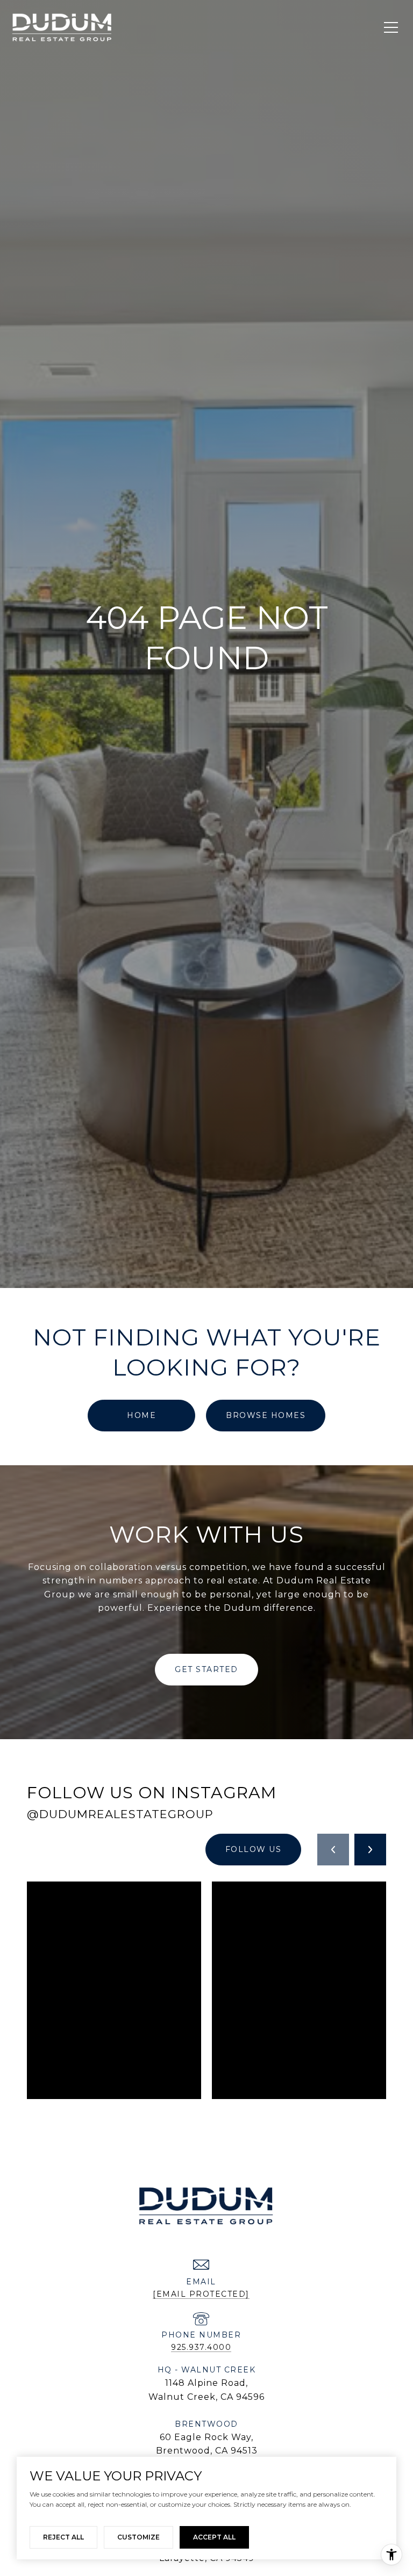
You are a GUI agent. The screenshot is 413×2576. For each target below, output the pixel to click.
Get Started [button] (206, 1669)
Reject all (63, 2537)
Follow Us (254, 1849)
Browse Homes (266, 1415)
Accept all (214, 2537)
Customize (138, 2537)
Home (141, 1415)
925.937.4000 (201, 2347)
